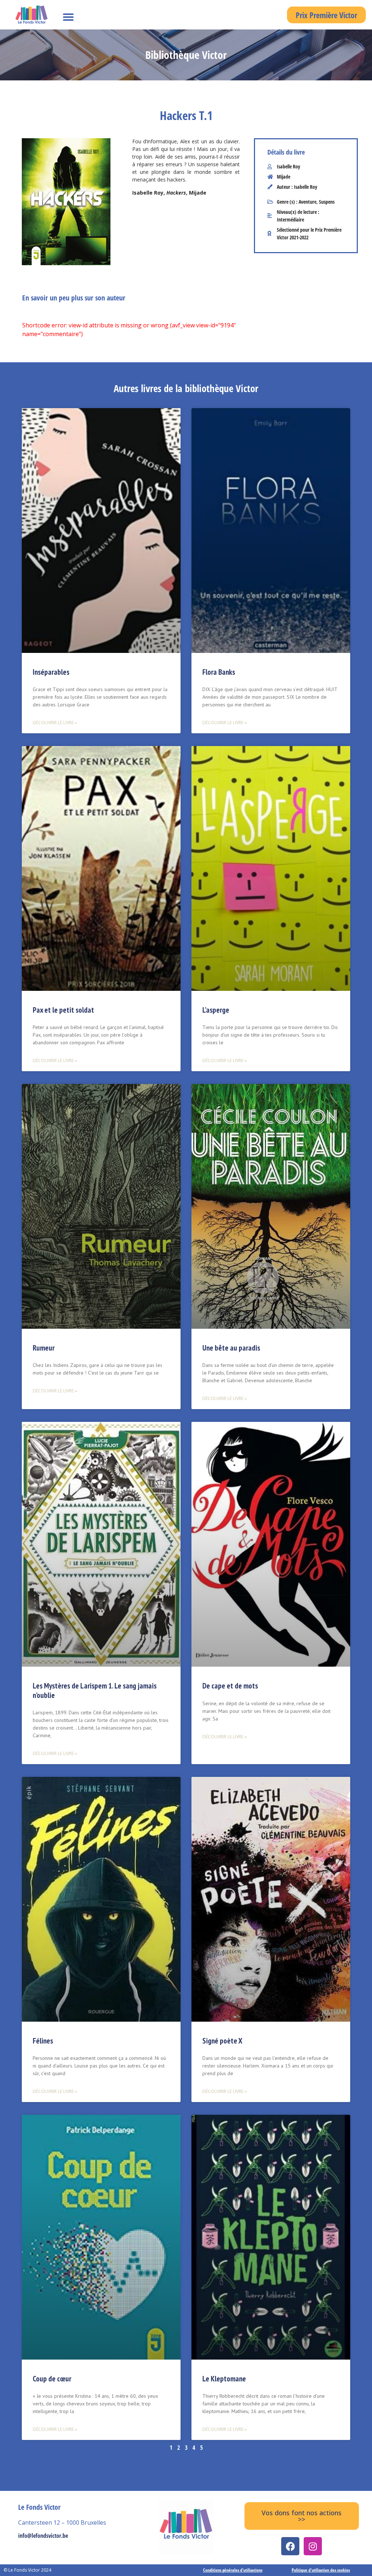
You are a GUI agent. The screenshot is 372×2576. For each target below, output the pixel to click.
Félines (43, 2041)
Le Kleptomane (224, 2379)
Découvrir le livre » (55, 723)
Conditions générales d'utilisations (233, 2570)
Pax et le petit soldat (63, 1010)
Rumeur (44, 1348)
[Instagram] (313, 2546)
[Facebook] (290, 2546)
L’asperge (216, 1010)
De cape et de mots (230, 1686)
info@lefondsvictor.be (43, 2536)
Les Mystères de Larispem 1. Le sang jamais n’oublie (95, 1690)
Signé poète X (222, 2041)
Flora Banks (219, 672)
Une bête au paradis (231, 1348)
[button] (68, 17)
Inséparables (51, 672)
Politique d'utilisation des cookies (321, 2570)
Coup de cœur (52, 2379)
